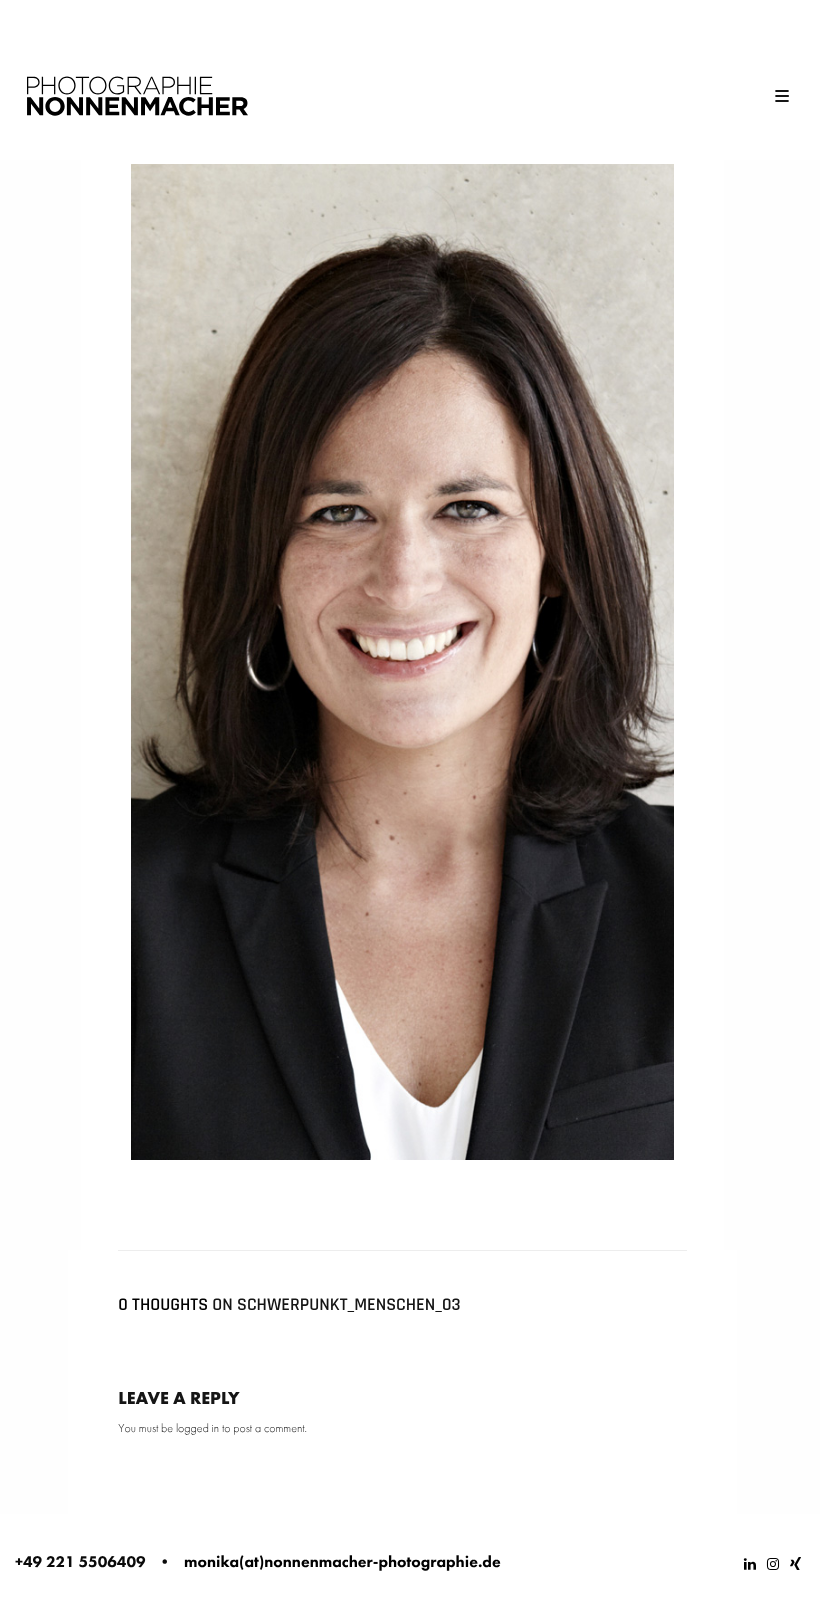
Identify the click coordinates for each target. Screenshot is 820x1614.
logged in (197, 1428)
